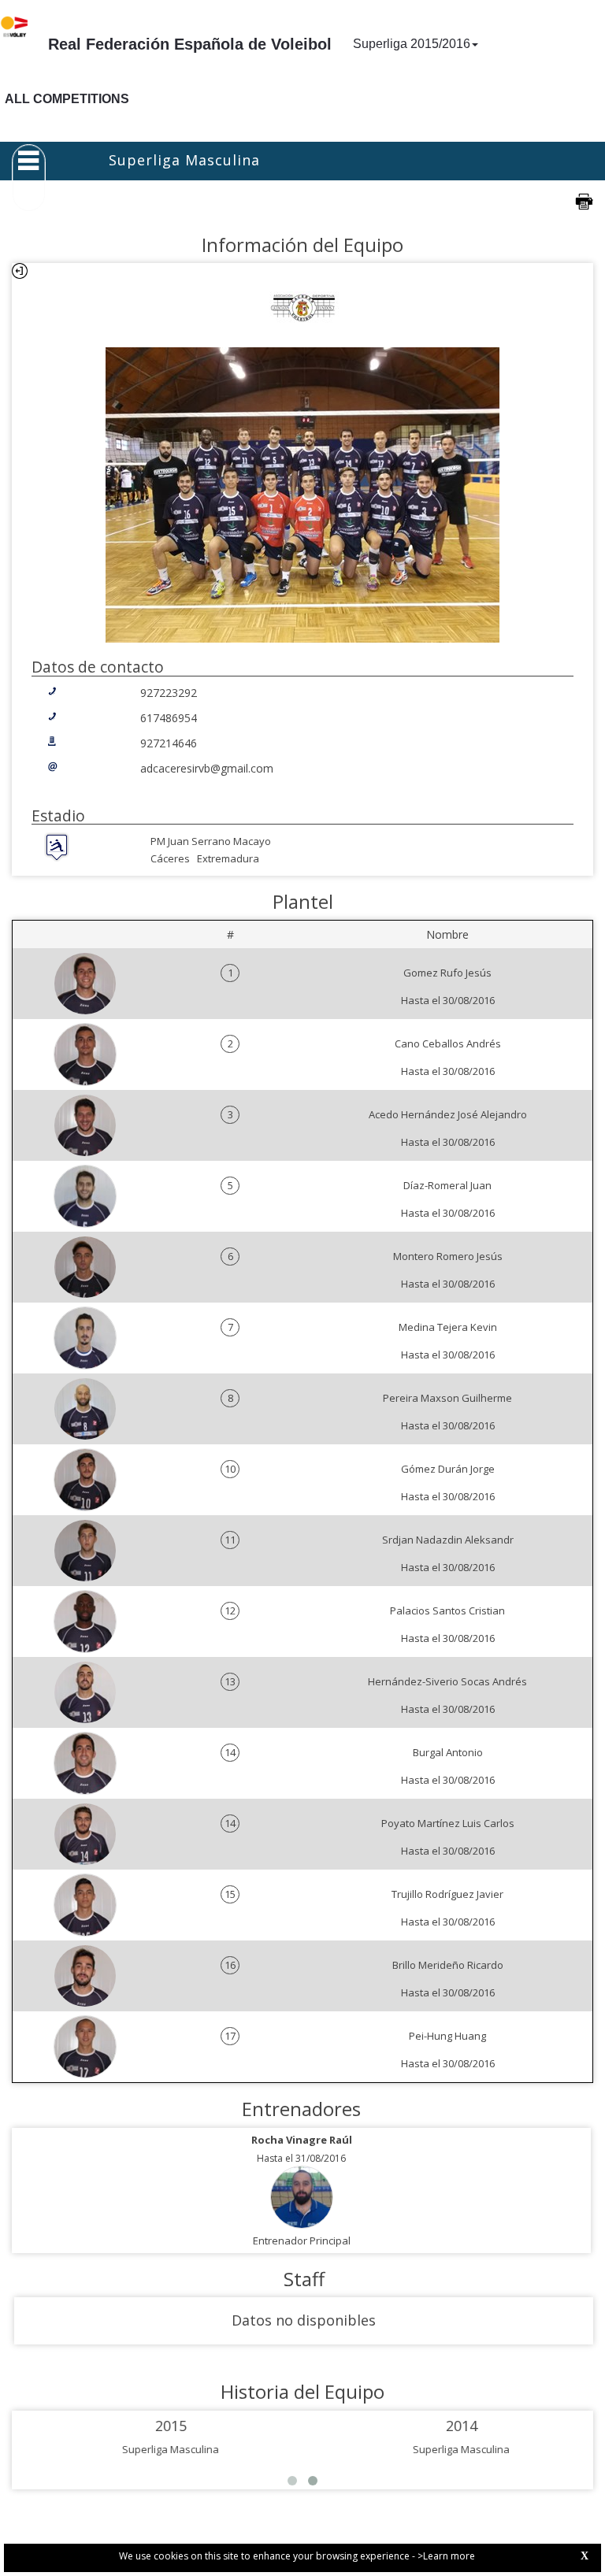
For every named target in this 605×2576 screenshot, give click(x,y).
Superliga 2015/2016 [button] (412, 44)
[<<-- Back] (20, 271)
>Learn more (446, 2556)
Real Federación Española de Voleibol (190, 44)
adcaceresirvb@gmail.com (207, 768)
